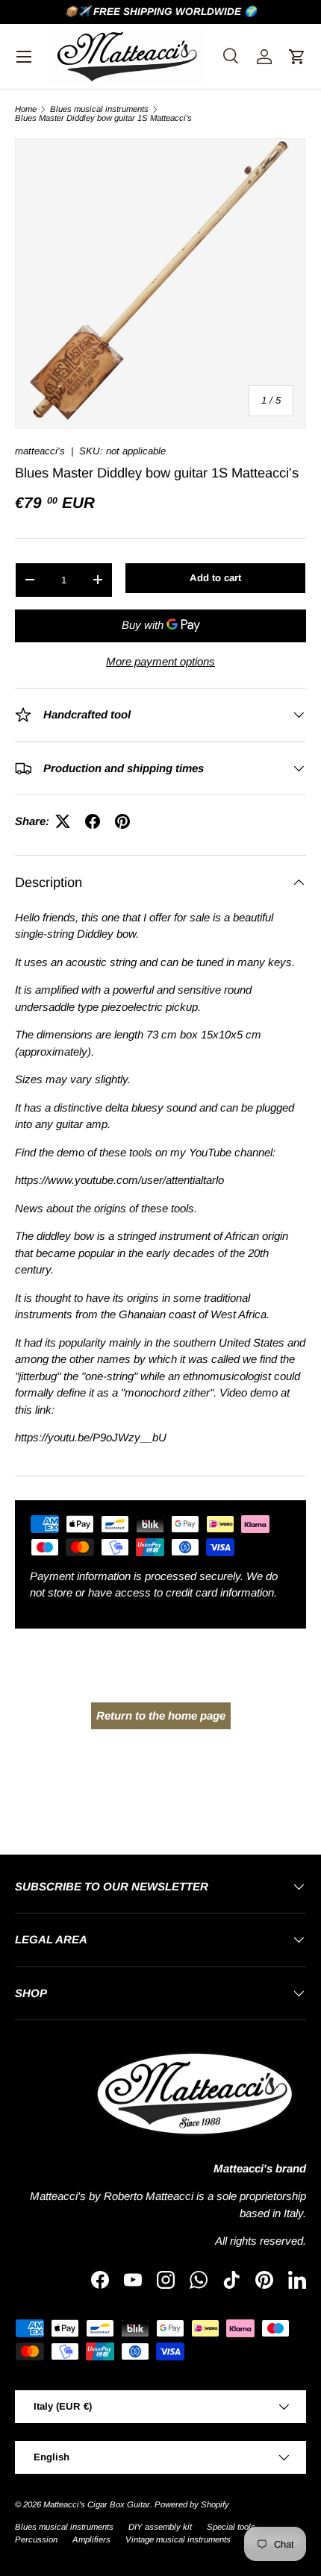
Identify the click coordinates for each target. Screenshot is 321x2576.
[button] (297, 57)
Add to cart (215, 578)
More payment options (160, 661)
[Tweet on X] (63, 821)
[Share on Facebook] (93, 821)
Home (26, 109)
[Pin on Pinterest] (122, 821)
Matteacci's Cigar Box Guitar (97, 2504)
